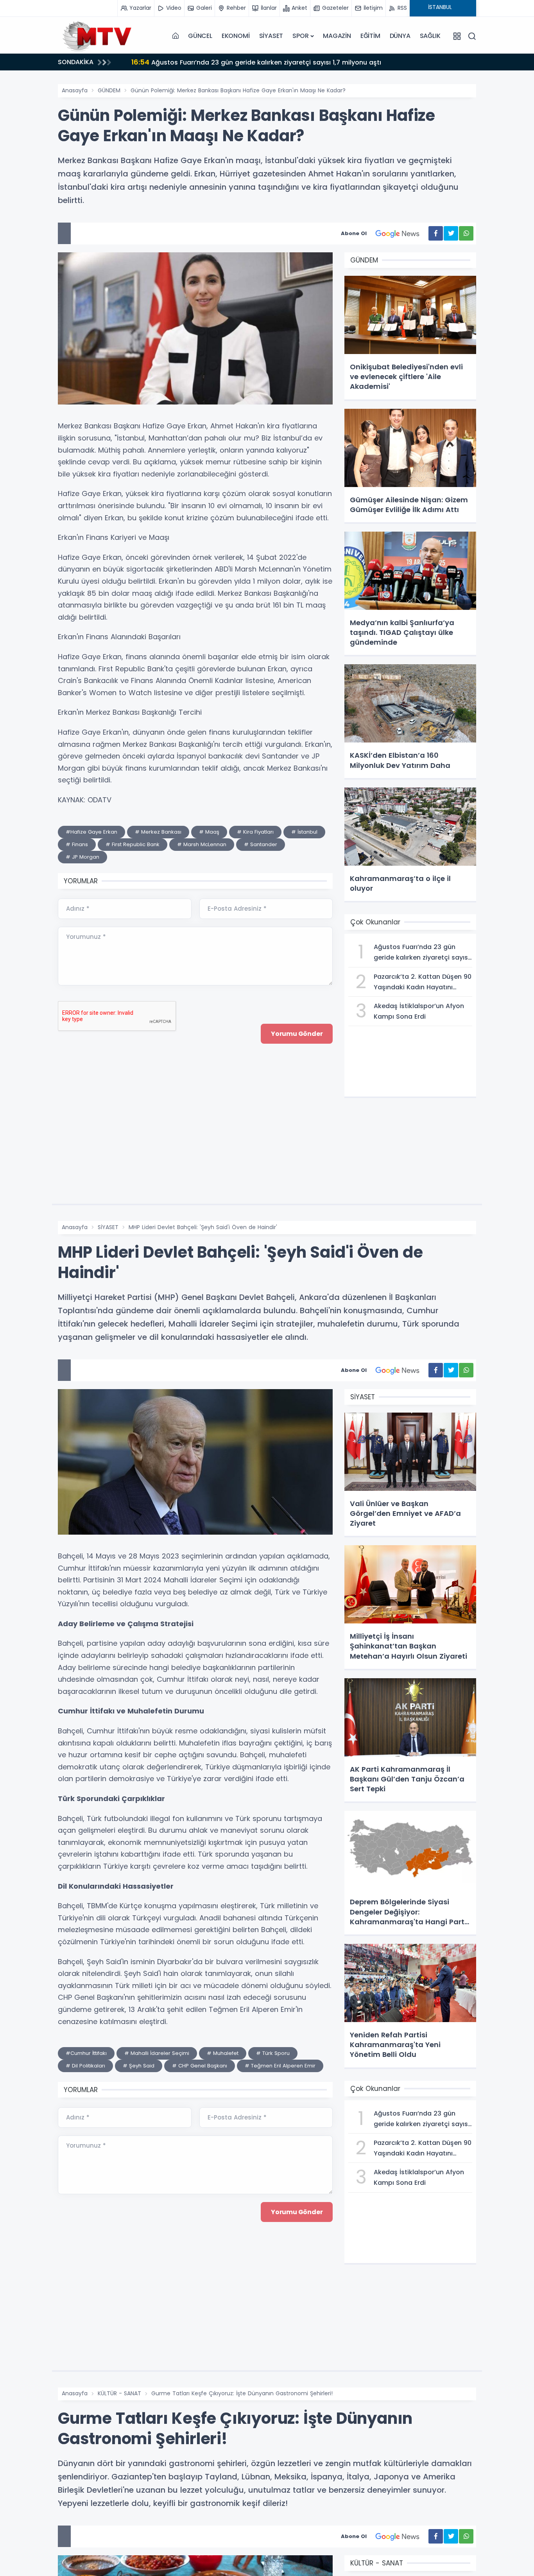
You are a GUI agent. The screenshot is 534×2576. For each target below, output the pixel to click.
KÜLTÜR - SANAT (119, 2393)
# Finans (77, 844)
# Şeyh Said (139, 2066)
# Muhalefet (223, 2053)
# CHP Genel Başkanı (200, 2066)
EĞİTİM (370, 36)
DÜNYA (400, 36)
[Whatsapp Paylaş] (466, 233)
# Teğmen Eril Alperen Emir (280, 2066)
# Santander (261, 844)
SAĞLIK (430, 36)
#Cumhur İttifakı (86, 2053)
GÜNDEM (109, 90)
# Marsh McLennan (202, 844)
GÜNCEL (200, 36)
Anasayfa (75, 90)
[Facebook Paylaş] (436, 233)
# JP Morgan (82, 857)
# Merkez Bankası (158, 832)
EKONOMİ (236, 36)
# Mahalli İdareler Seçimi (157, 2053)
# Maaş (209, 832)
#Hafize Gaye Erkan (91, 832)
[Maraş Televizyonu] (97, 36)
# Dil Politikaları (85, 2066)
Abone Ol (354, 233)
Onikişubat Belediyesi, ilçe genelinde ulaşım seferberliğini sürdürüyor (250, 62)
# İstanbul (304, 832)
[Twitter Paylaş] (451, 233)
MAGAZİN (337, 36)
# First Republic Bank (133, 844)
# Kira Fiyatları (255, 832)
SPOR (300, 36)
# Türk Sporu (273, 2053)
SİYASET (271, 36)
